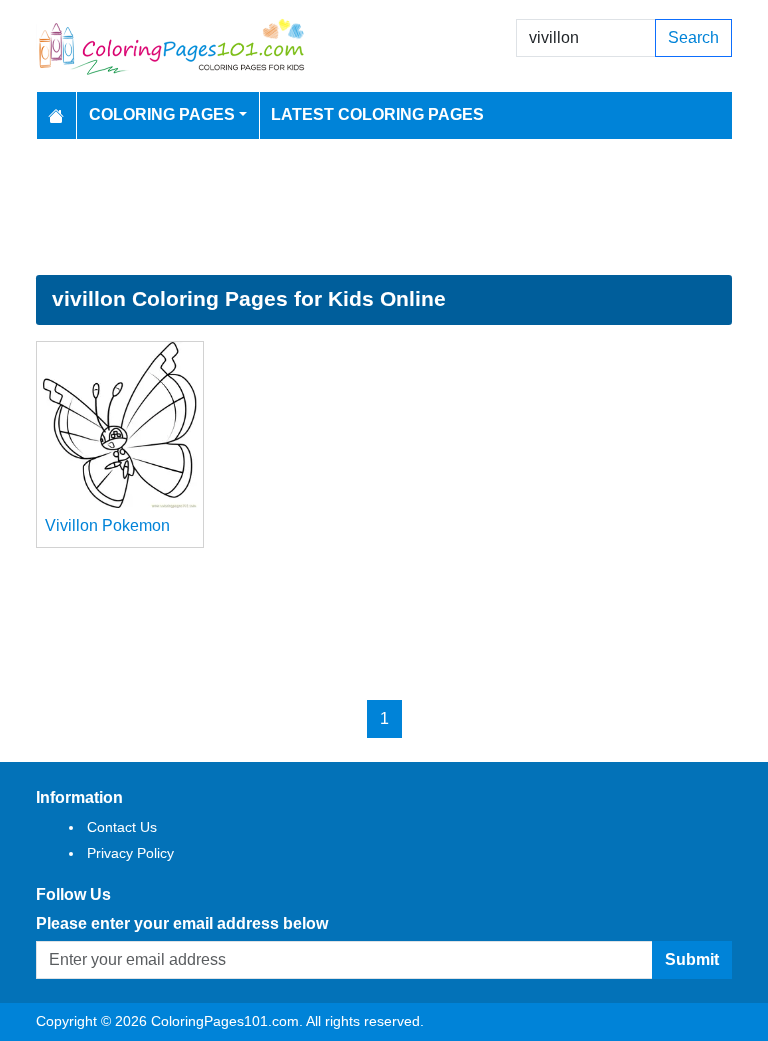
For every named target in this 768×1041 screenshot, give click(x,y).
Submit (692, 959)
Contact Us (122, 827)
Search (693, 37)
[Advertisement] (384, 207)
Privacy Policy (130, 853)
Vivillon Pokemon (107, 525)
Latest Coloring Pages (377, 114)
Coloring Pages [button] (162, 114)
